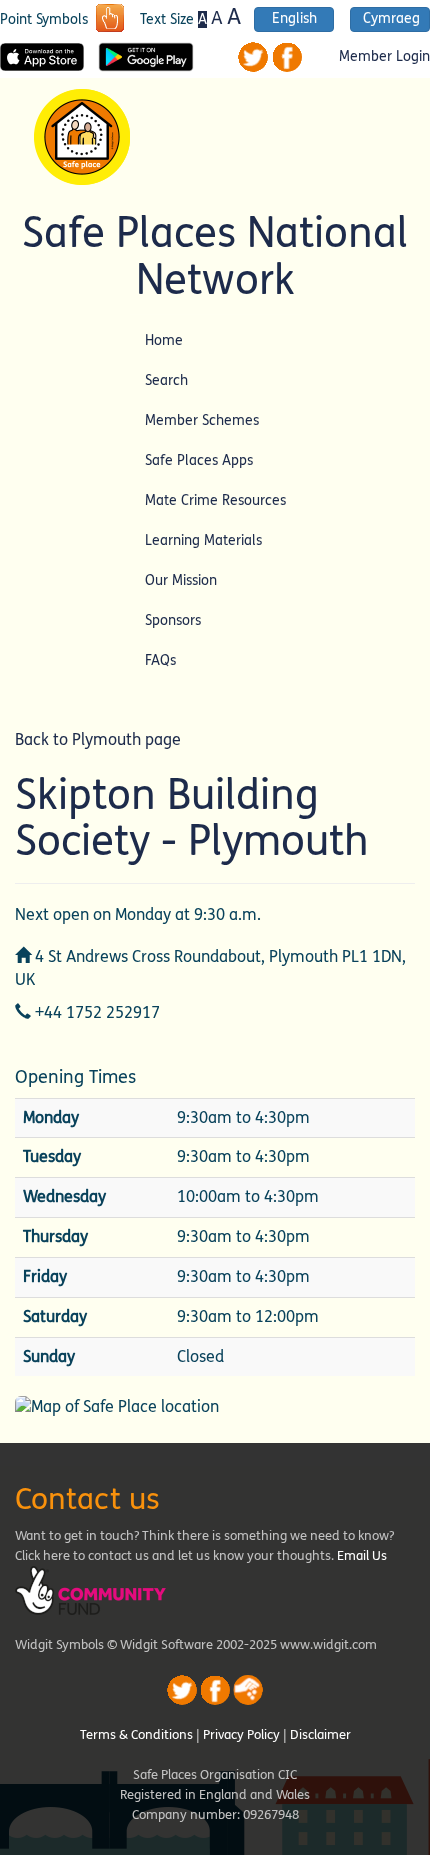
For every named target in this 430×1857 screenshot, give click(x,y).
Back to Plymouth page (98, 739)
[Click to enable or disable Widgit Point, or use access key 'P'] (110, 20)
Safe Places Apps (199, 460)
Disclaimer (320, 1735)
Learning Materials (203, 540)
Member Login (384, 57)
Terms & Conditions (136, 1735)
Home (164, 340)
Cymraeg (391, 19)
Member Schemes (202, 420)
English (294, 19)
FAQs (160, 660)
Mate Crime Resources (215, 500)
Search (166, 380)
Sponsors (173, 620)
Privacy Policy (241, 1735)
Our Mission (181, 580)
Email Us (362, 1556)
